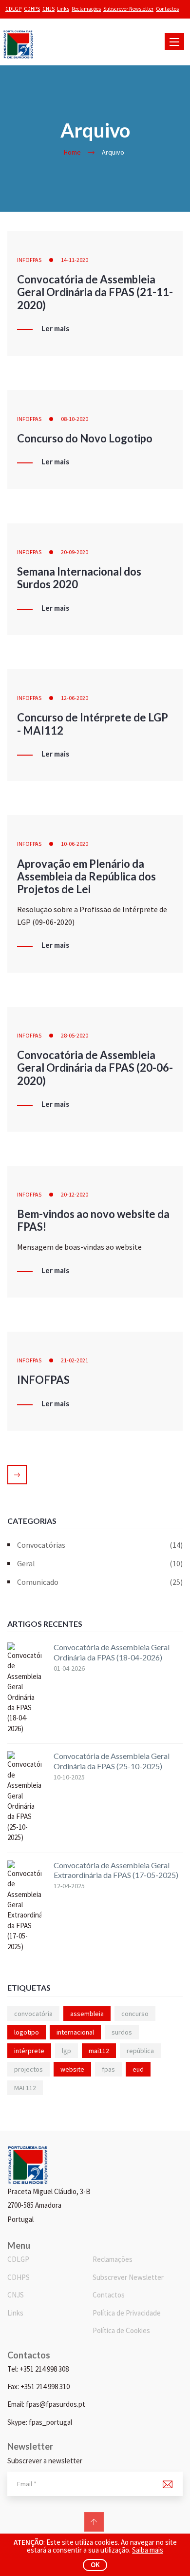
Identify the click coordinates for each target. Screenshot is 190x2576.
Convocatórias (100, 1545)
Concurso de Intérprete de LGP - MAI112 (93, 724)
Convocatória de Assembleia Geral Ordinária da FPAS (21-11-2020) (95, 292)
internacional (75, 2032)
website (72, 2069)
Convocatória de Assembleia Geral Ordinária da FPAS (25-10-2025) (112, 1761)
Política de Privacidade (127, 2313)
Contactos (167, 9)
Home (72, 152)
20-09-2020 (75, 552)
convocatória (33, 2014)
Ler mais (55, 329)
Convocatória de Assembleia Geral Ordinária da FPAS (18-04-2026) (112, 1652)
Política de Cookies (121, 2330)
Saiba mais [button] (148, 2550)
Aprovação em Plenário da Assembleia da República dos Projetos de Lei (86, 877)
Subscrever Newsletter (128, 9)
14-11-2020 (75, 260)
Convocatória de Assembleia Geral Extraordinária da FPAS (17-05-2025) (116, 1870)
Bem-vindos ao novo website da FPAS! (93, 1220)
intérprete (29, 2051)
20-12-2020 (75, 1194)
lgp (66, 2051)
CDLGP (13, 9)
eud (138, 2069)
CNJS (48, 9)
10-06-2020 (75, 844)
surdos (122, 2032)
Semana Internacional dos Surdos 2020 (79, 578)
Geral (100, 1563)
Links (63, 9)
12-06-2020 (75, 698)
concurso (135, 2014)
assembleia (87, 2014)
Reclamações (86, 9)
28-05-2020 (75, 1035)
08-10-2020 (75, 419)
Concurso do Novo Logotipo (85, 438)
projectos (28, 2069)
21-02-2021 (75, 1360)
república (140, 2051)
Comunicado (100, 1582)
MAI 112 (25, 2088)
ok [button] (95, 2565)
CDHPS (32, 9)
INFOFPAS (29, 260)
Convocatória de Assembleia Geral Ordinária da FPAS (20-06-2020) (95, 1068)
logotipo (27, 2032)
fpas (108, 2069)
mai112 (99, 2051)
